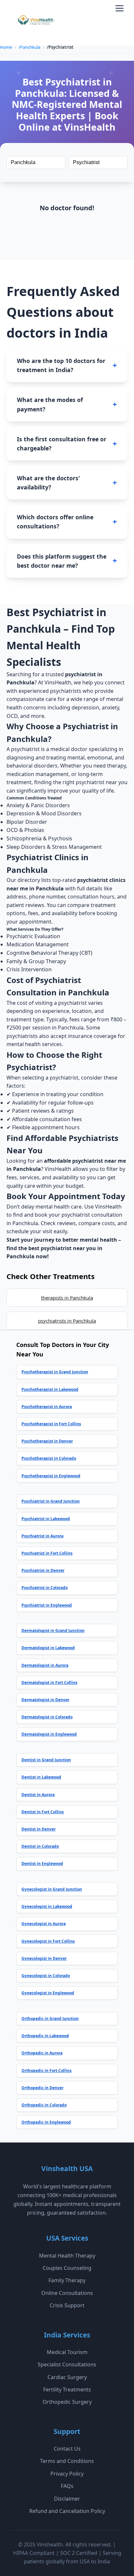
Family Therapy (67, 2280)
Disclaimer (67, 2499)
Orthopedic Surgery (67, 2402)
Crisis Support (67, 2305)
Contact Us (67, 2449)
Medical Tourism (67, 2352)
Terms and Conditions (67, 2461)
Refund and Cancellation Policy (67, 2511)
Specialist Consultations (67, 2364)
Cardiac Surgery (67, 2377)
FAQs (67, 2486)
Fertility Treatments (67, 2389)
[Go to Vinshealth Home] (35, 22)
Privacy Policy (67, 2474)
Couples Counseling (67, 2268)
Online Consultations (67, 2293)
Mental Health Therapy (67, 2256)
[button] (120, 8)
